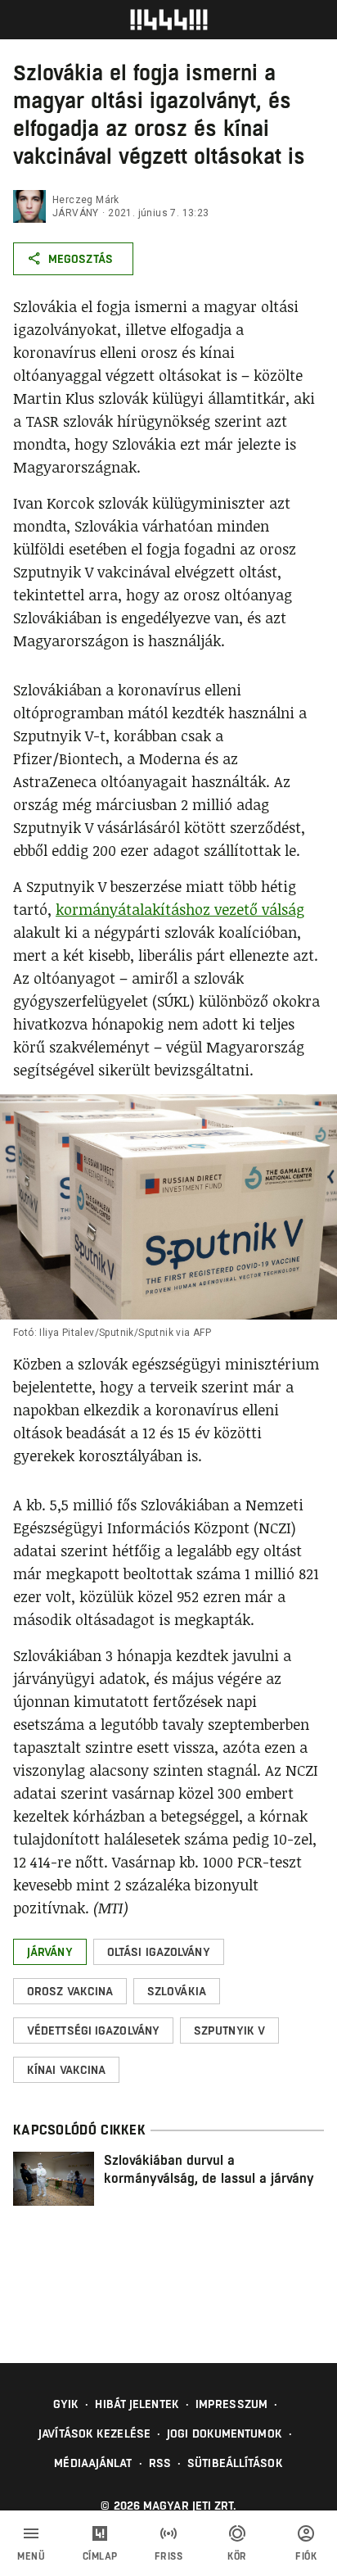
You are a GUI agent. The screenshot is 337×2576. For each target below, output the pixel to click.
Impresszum (231, 2404)
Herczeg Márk (86, 200)
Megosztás (81, 259)
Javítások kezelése (94, 2433)
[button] (50, 1952)
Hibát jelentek (137, 2404)
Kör (237, 2556)
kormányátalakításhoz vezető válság (180, 909)
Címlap (100, 2556)
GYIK (66, 2404)
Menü (31, 2556)
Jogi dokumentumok (225, 2433)
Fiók (306, 2556)
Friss (169, 2556)
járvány (76, 213)
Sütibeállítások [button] (235, 2463)
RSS (160, 2463)
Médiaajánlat (93, 2463)
